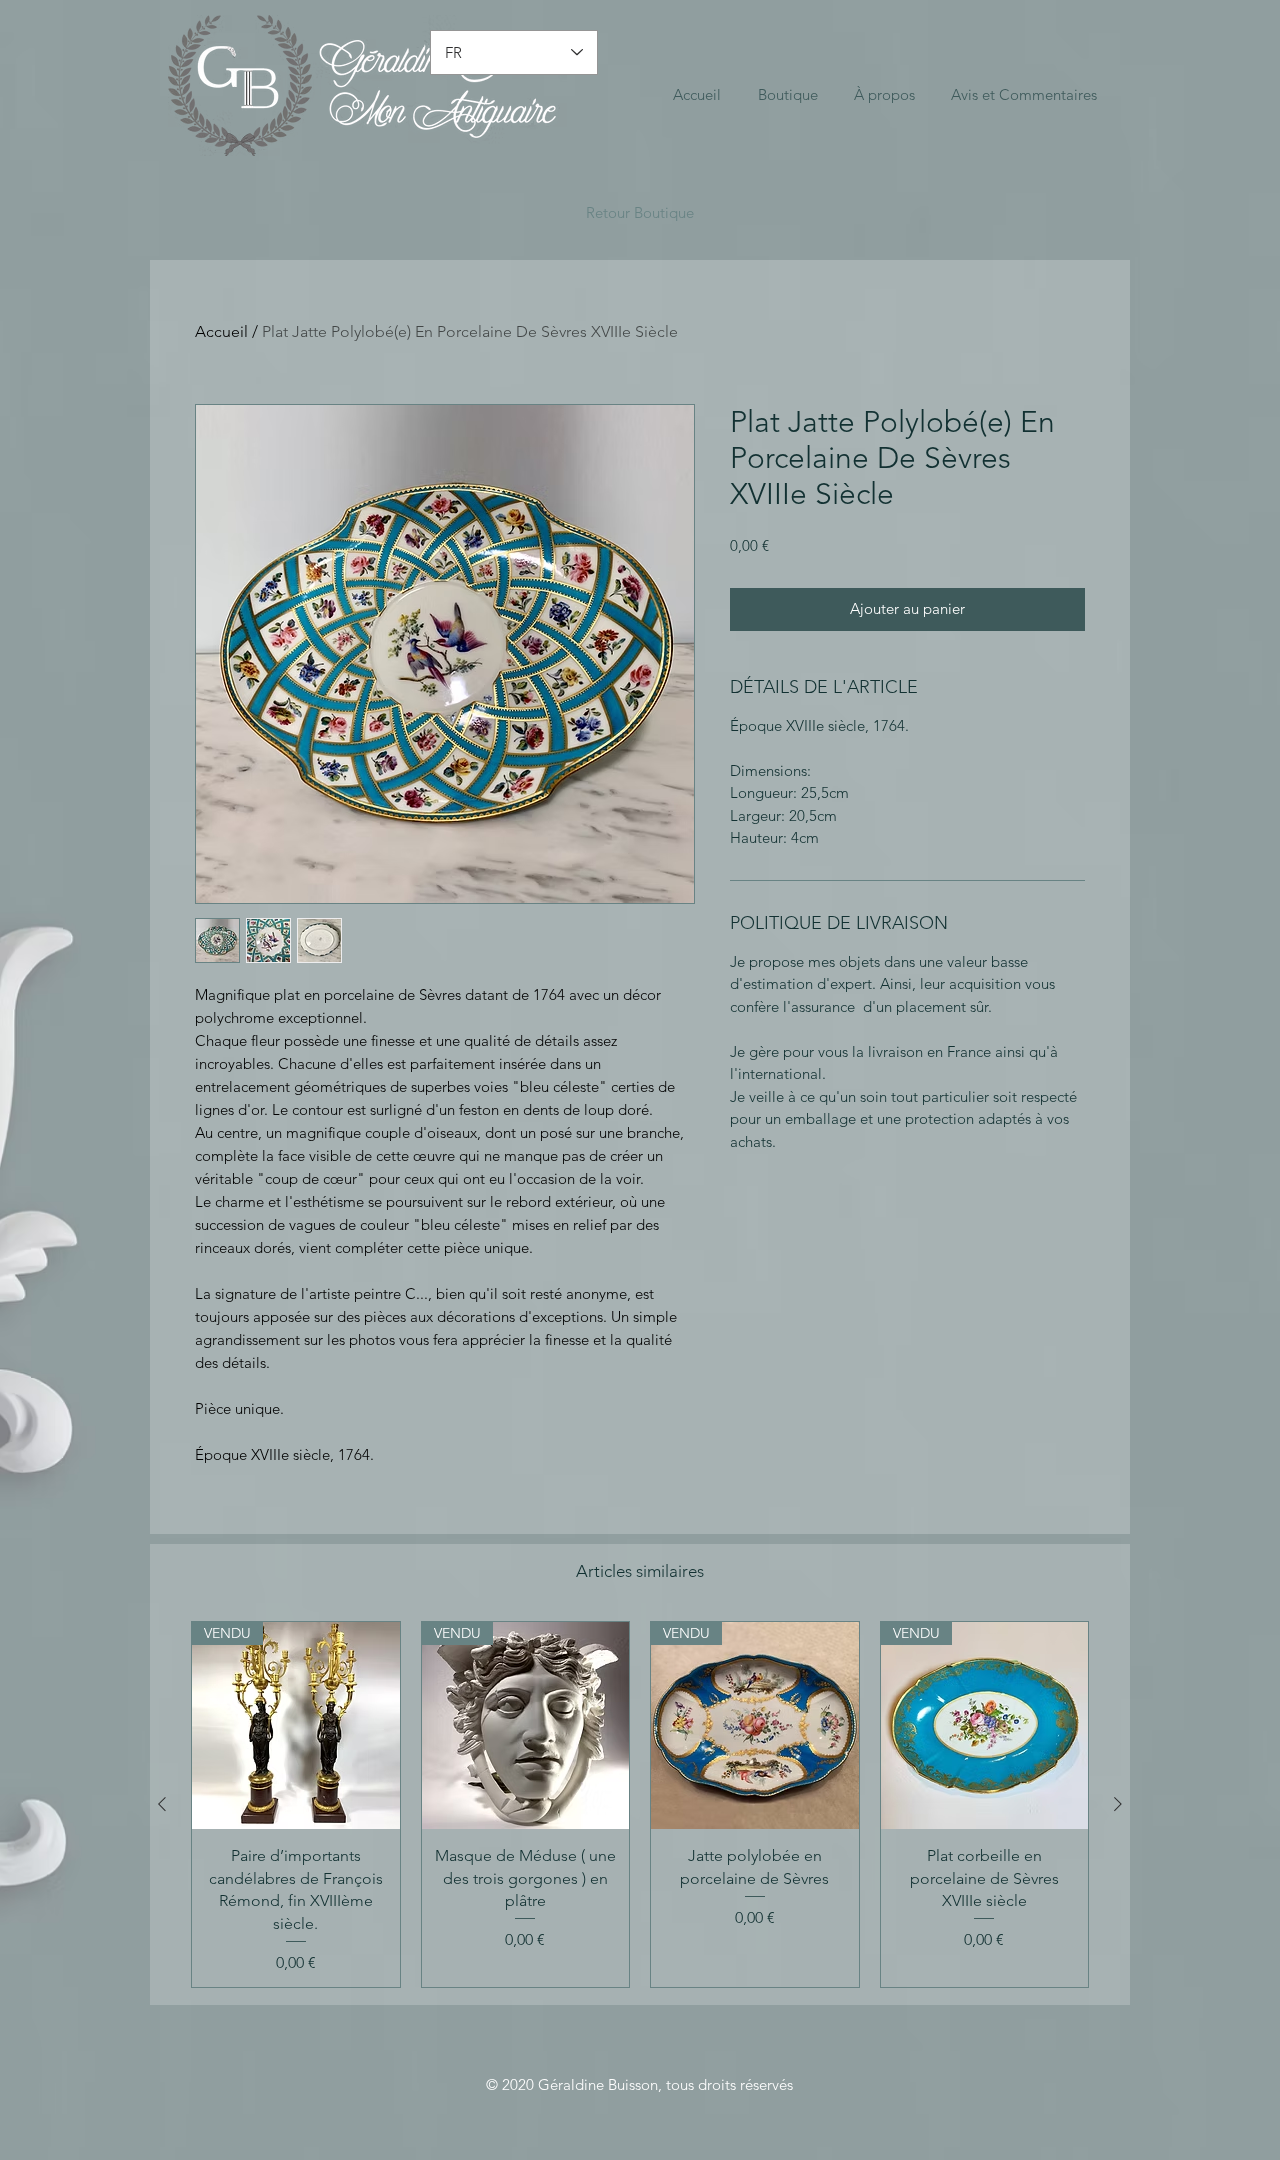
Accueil (221, 331)
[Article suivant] (1118, 1804)
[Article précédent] (162, 1804)
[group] (640, 1804)
